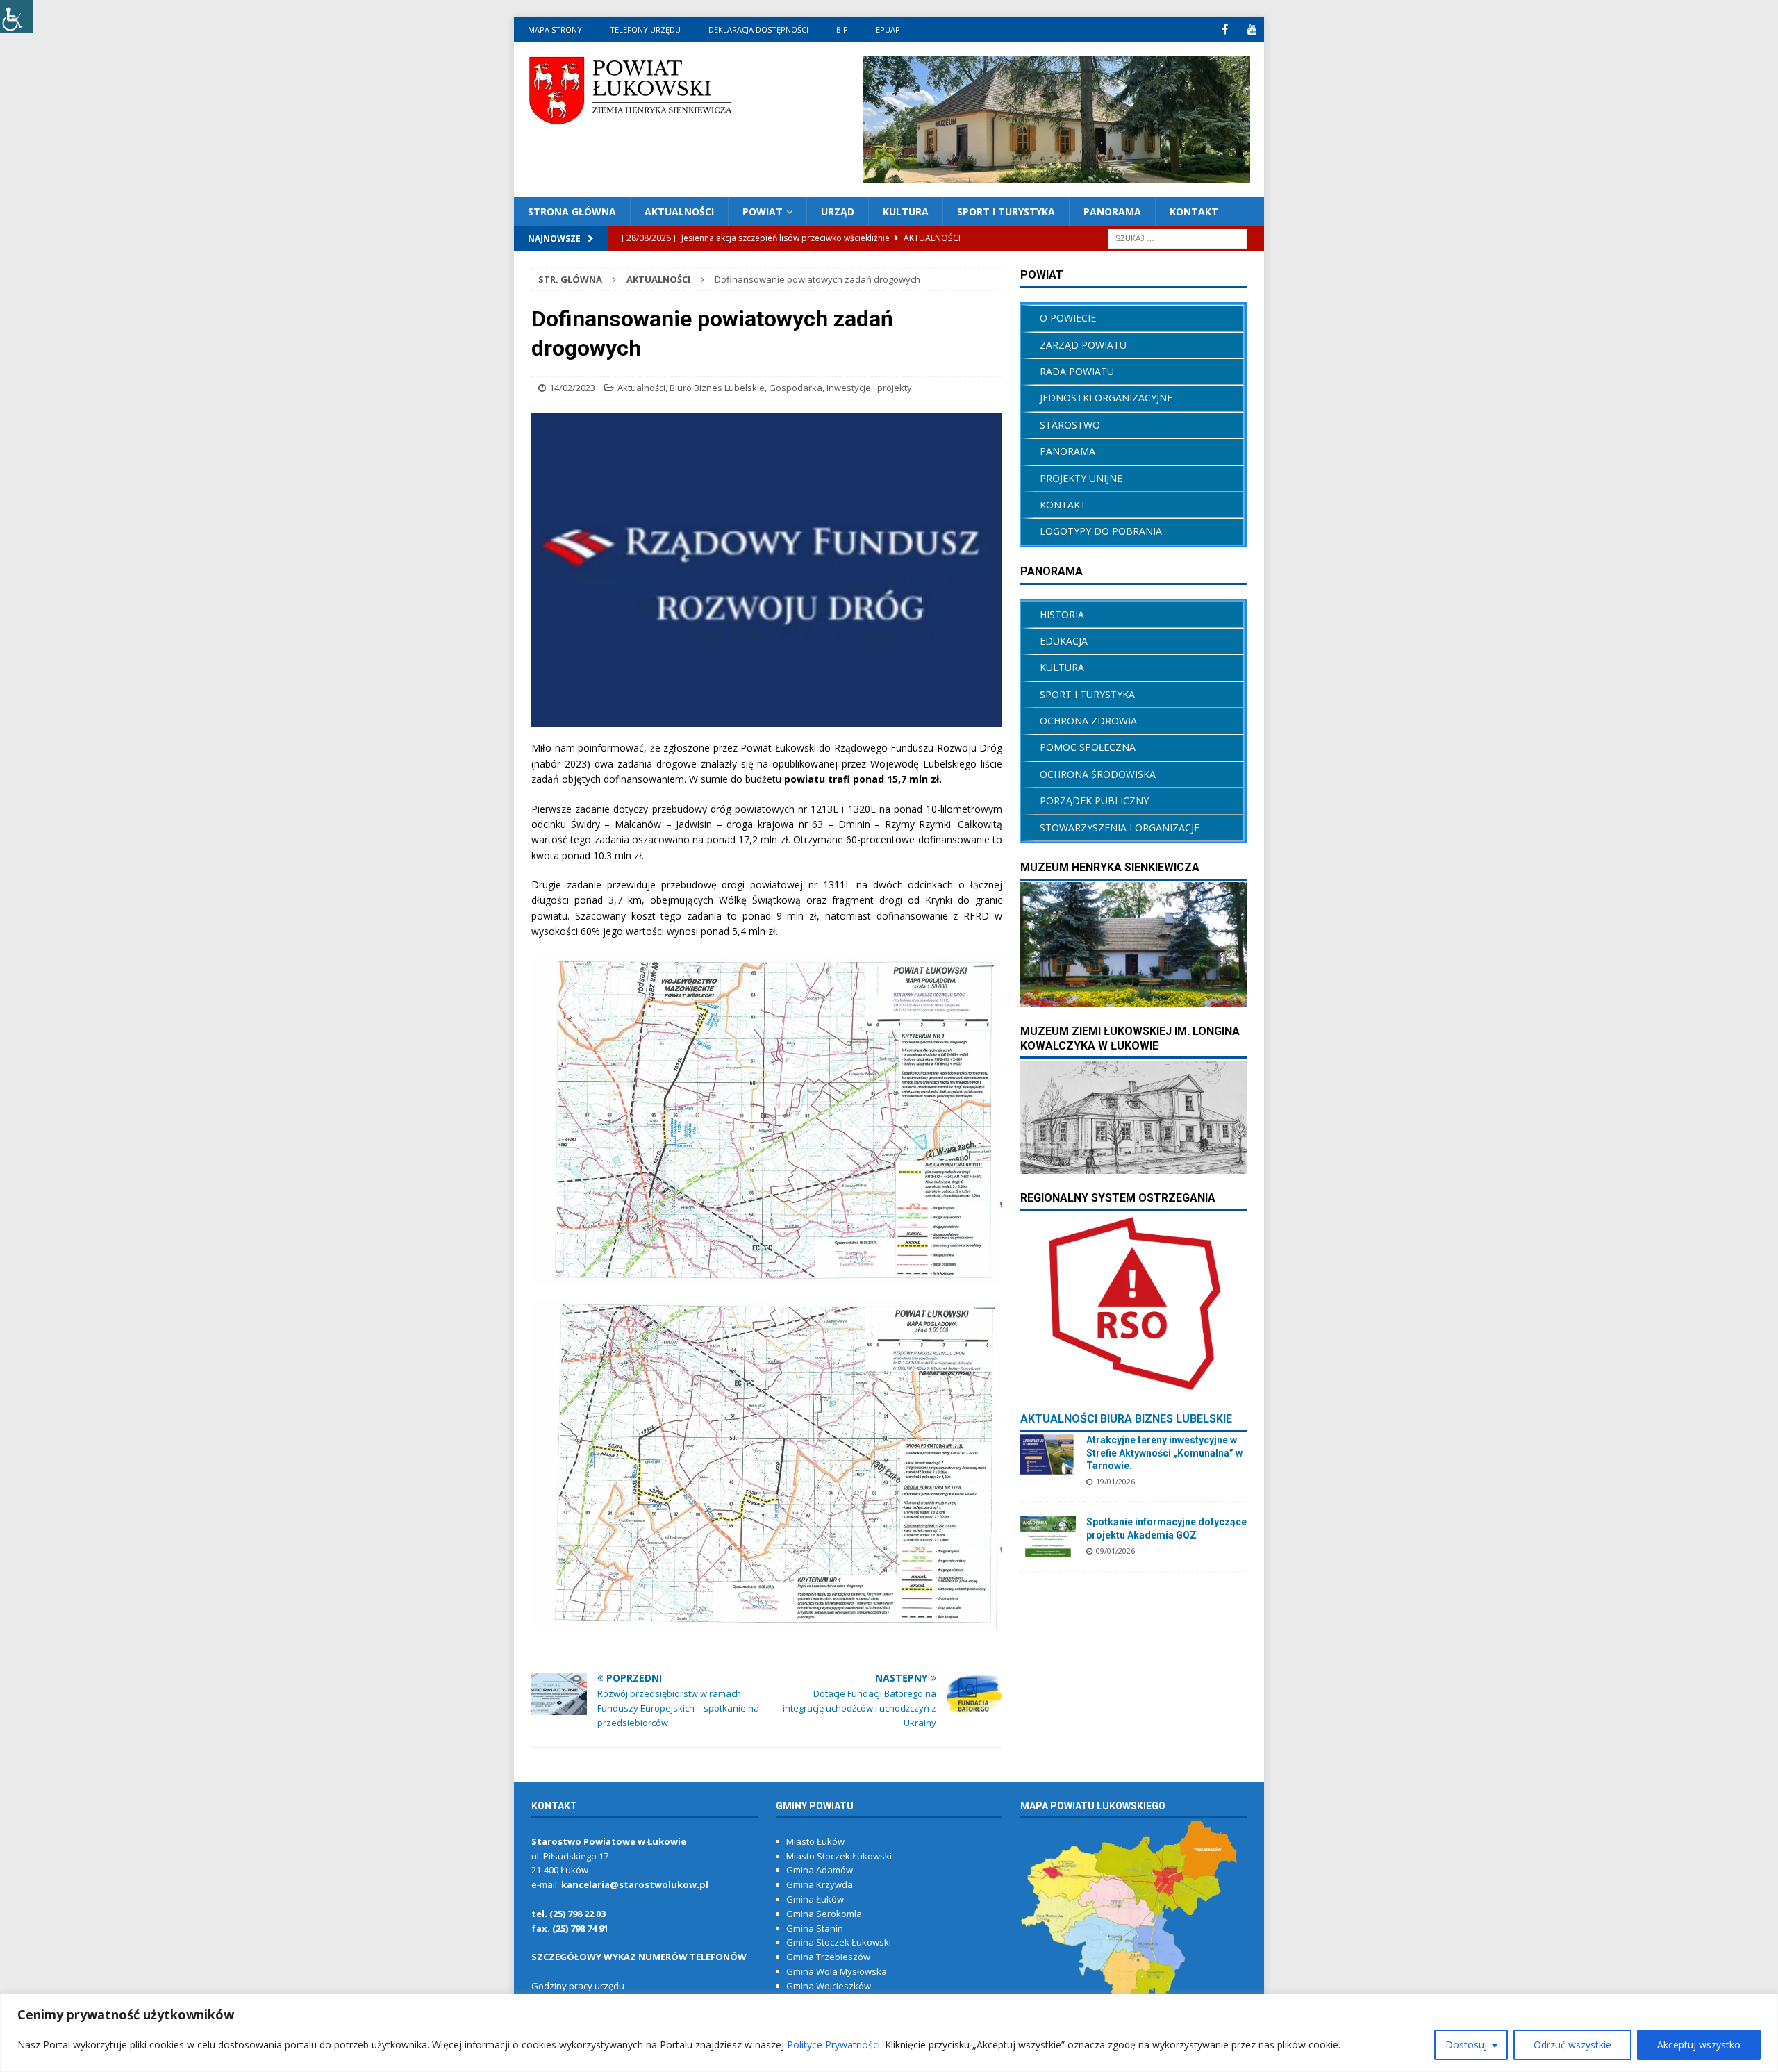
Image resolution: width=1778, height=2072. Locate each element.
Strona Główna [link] (572, 212)
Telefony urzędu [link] (645, 30)
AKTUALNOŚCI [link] (679, 212)
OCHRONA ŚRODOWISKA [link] (1098, 774)
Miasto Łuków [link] (815, 1841)
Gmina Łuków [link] (815, 1899)
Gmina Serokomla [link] (824, 1914)
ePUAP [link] (888, 30)
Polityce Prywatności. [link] (834, 2045)
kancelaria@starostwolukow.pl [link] (635, 1884)
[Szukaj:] (1177, 238)
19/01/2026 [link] (1115, 1481)
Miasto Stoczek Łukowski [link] (839, 1856)
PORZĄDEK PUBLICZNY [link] (1094, 801)
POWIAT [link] (763, 212)
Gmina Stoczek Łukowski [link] (839, 1942)
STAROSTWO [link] (1070, 425)
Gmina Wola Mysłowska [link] (837, 1971)
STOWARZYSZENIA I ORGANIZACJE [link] (1120, 828)
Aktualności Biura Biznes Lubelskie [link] (1126, 1419)
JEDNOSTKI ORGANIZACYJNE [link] (1106, 398)
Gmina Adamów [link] (820, 1870)
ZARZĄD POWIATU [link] (1083, 345)
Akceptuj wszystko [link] (1699, 2045)
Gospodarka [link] (796, 388)
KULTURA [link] (906, 212)
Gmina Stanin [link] (815, 1928)
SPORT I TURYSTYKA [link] (1087, 694)
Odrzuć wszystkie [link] (1572, 2045)
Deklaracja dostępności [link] (758, 30)
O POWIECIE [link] (1068, 318)
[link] (17, 17)
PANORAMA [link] (1112, 212)
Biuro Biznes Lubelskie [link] (717, 388)
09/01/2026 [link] (1115, 1551)
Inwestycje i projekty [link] (869, 388)
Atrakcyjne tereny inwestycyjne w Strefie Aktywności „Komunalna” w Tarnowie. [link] (1164, 1452)
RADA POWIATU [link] (1077, 371)
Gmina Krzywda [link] (820, 1884)
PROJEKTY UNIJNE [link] (1081, 478)
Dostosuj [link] (1466, 2045)
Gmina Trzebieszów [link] (828, 1957)
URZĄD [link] (838, 212)
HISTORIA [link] (1062, 614)
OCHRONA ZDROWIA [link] (1088, 721)
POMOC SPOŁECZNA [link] (1088, 747)
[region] (889, 2033)
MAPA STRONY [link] (555, 30)
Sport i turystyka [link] (1006, 212)
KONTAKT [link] (1194, 212)
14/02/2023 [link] (572, 388)
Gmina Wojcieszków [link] (829, 1986)
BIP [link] (842, 30)
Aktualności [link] (641, 388)
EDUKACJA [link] (1064, 641)
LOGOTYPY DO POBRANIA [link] (1101, 531)
